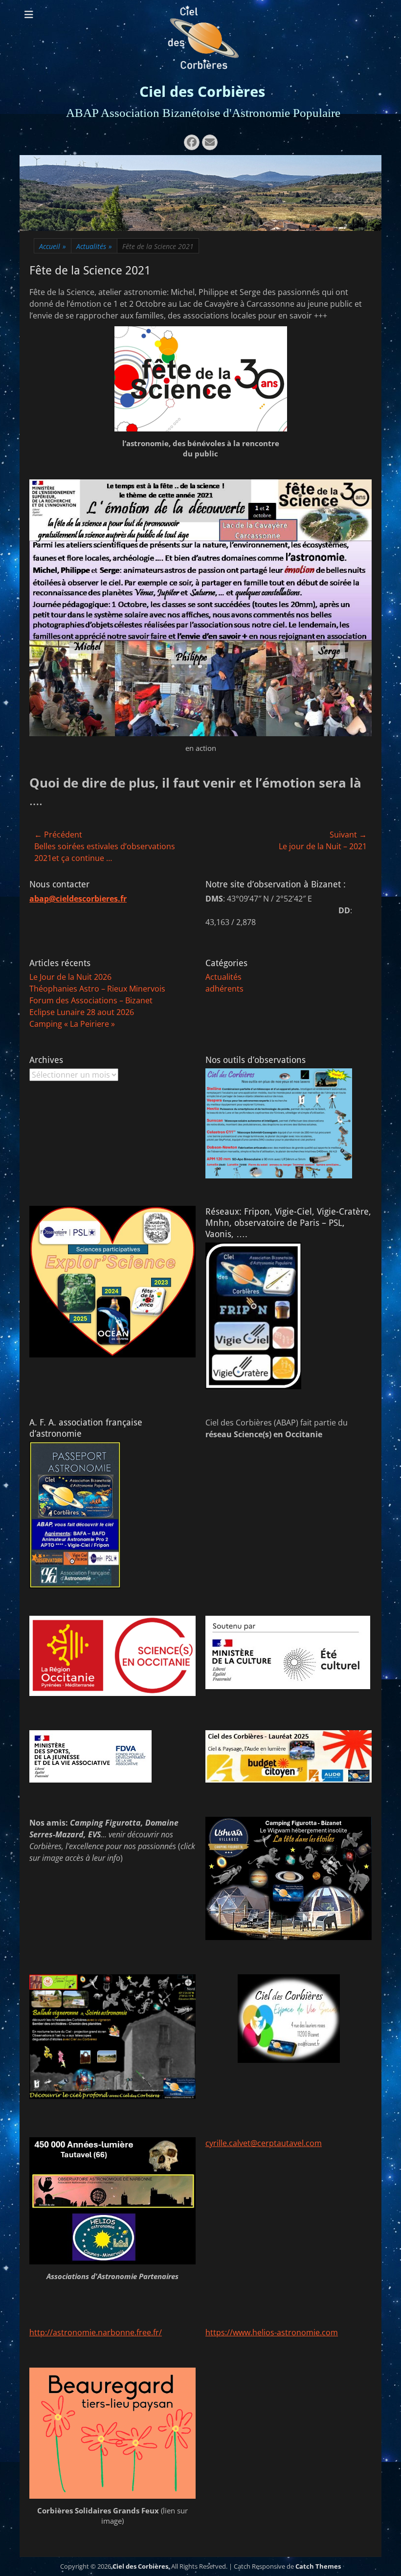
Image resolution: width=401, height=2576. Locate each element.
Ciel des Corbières (202, 92)
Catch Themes (318, 2566)
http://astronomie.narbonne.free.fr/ (96, 2332)
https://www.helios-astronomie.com (272, 2332)
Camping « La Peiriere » (72, 1024)
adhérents (224, 989)
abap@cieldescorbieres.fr (78, 899)
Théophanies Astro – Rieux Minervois (97, 989)
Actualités (94, 246)
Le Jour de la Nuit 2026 (70, 977)
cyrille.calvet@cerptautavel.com (264, 2143)
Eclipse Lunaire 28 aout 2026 (82, 1012)
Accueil (53, 246)
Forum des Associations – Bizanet (91, 1000)
